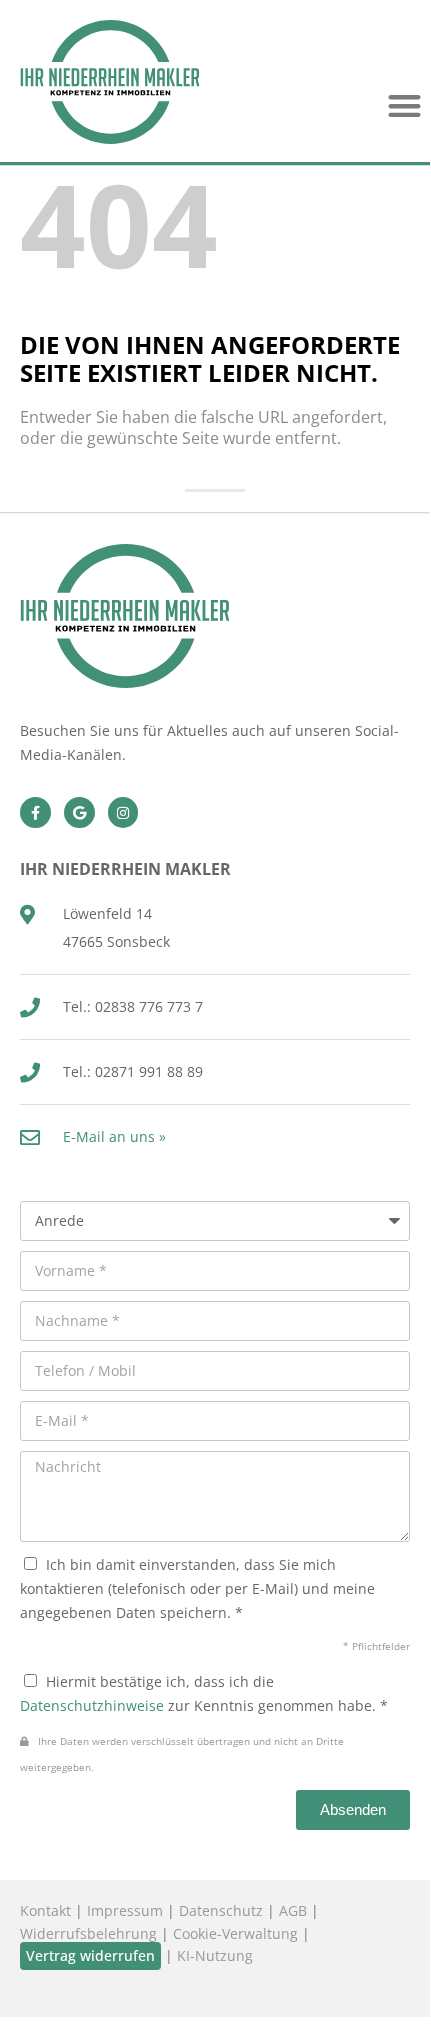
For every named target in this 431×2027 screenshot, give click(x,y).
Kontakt (45, 1910)
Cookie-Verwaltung (235, 1933)
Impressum (125, 1910)
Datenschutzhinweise (92, 1705)
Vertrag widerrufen (90, 1955)
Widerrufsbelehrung (88, 1933)
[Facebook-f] (35, 812)
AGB (293, 1910)
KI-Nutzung (215, 1955)
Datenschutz (221, 1910)
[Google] (79, 812)
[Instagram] (123, 812)
